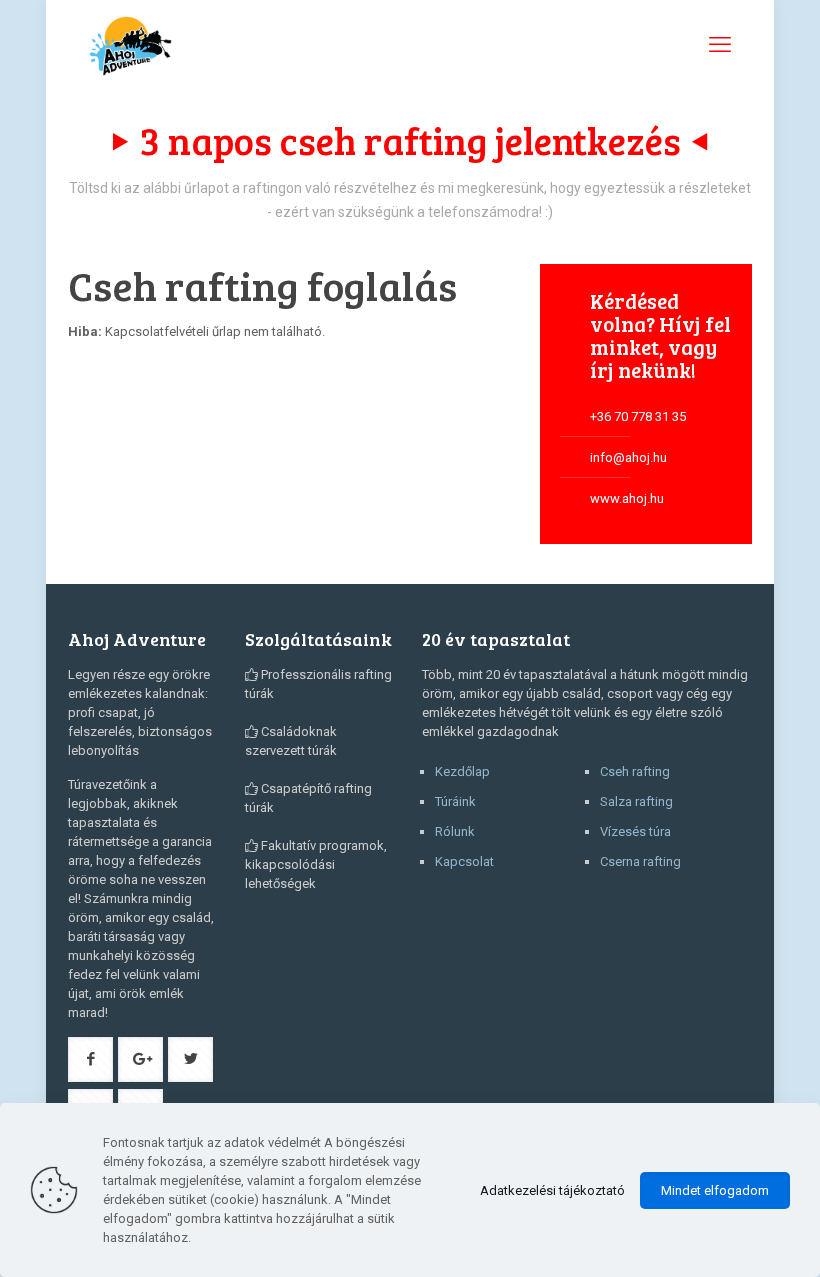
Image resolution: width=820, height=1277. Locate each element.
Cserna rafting (640, 861)
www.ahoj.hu (627, 498)
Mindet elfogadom (715, 1190)
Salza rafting (636, 801)
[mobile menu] (720, 45)
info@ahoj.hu (628, 457)
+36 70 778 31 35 (638, 416)
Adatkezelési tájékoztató (552, 1190)
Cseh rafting (635, 771)
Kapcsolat (464, 861)
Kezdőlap (462, 771)
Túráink (455, 801)
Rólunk (455, 831)
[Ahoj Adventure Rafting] (130, 45)
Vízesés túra (635, 831)
